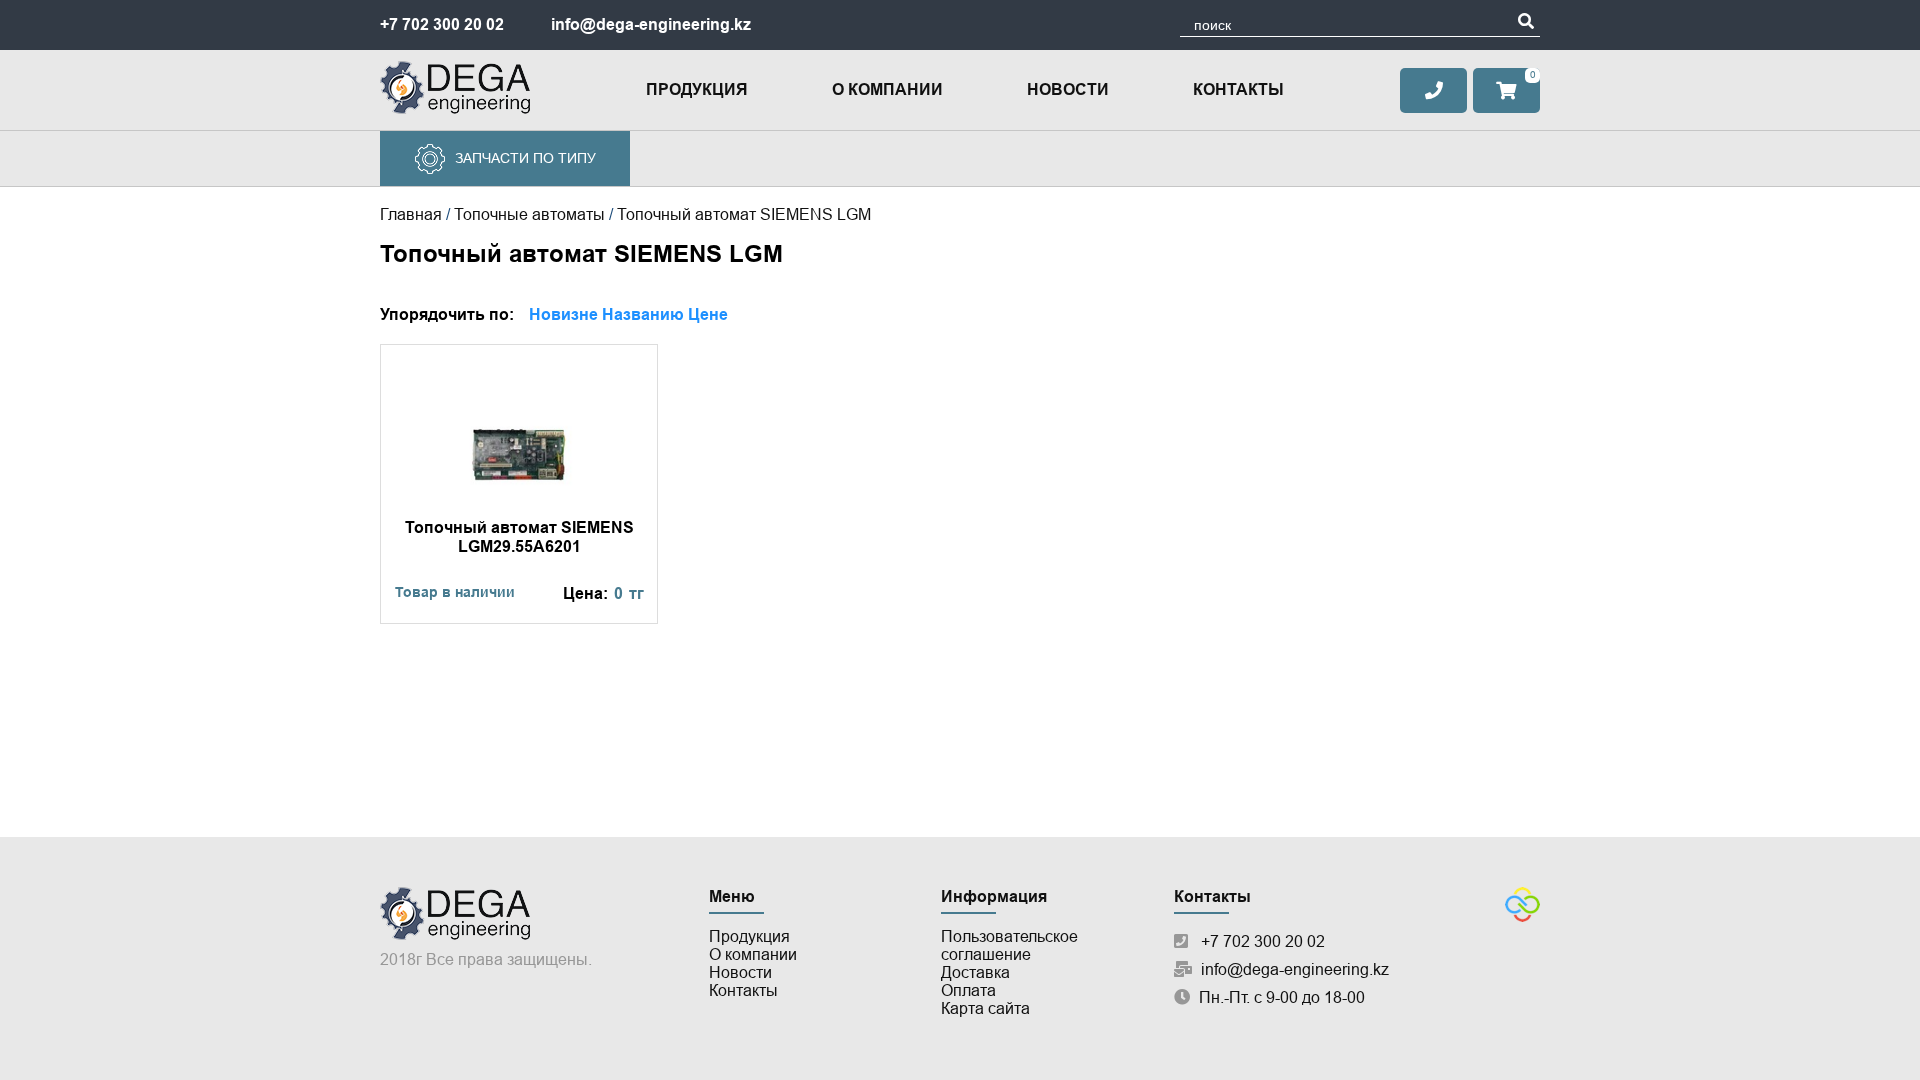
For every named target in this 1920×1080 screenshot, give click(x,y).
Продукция (697, 89)
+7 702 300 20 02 (442, 24)
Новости (1068, 89)
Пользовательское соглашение (1009, 945)
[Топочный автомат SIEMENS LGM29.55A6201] (519, 484)
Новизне (563, 314)
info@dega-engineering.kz (651, 24)
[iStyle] (1522, 916)
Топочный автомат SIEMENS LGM (744, 214)
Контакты (1238, 89)
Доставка (975, 972)
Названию (643, 314)
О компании (887, 89)
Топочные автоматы (529, 214)
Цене (708, 314)
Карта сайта (985, 1008)
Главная (411, 214)
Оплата (968, 990)
